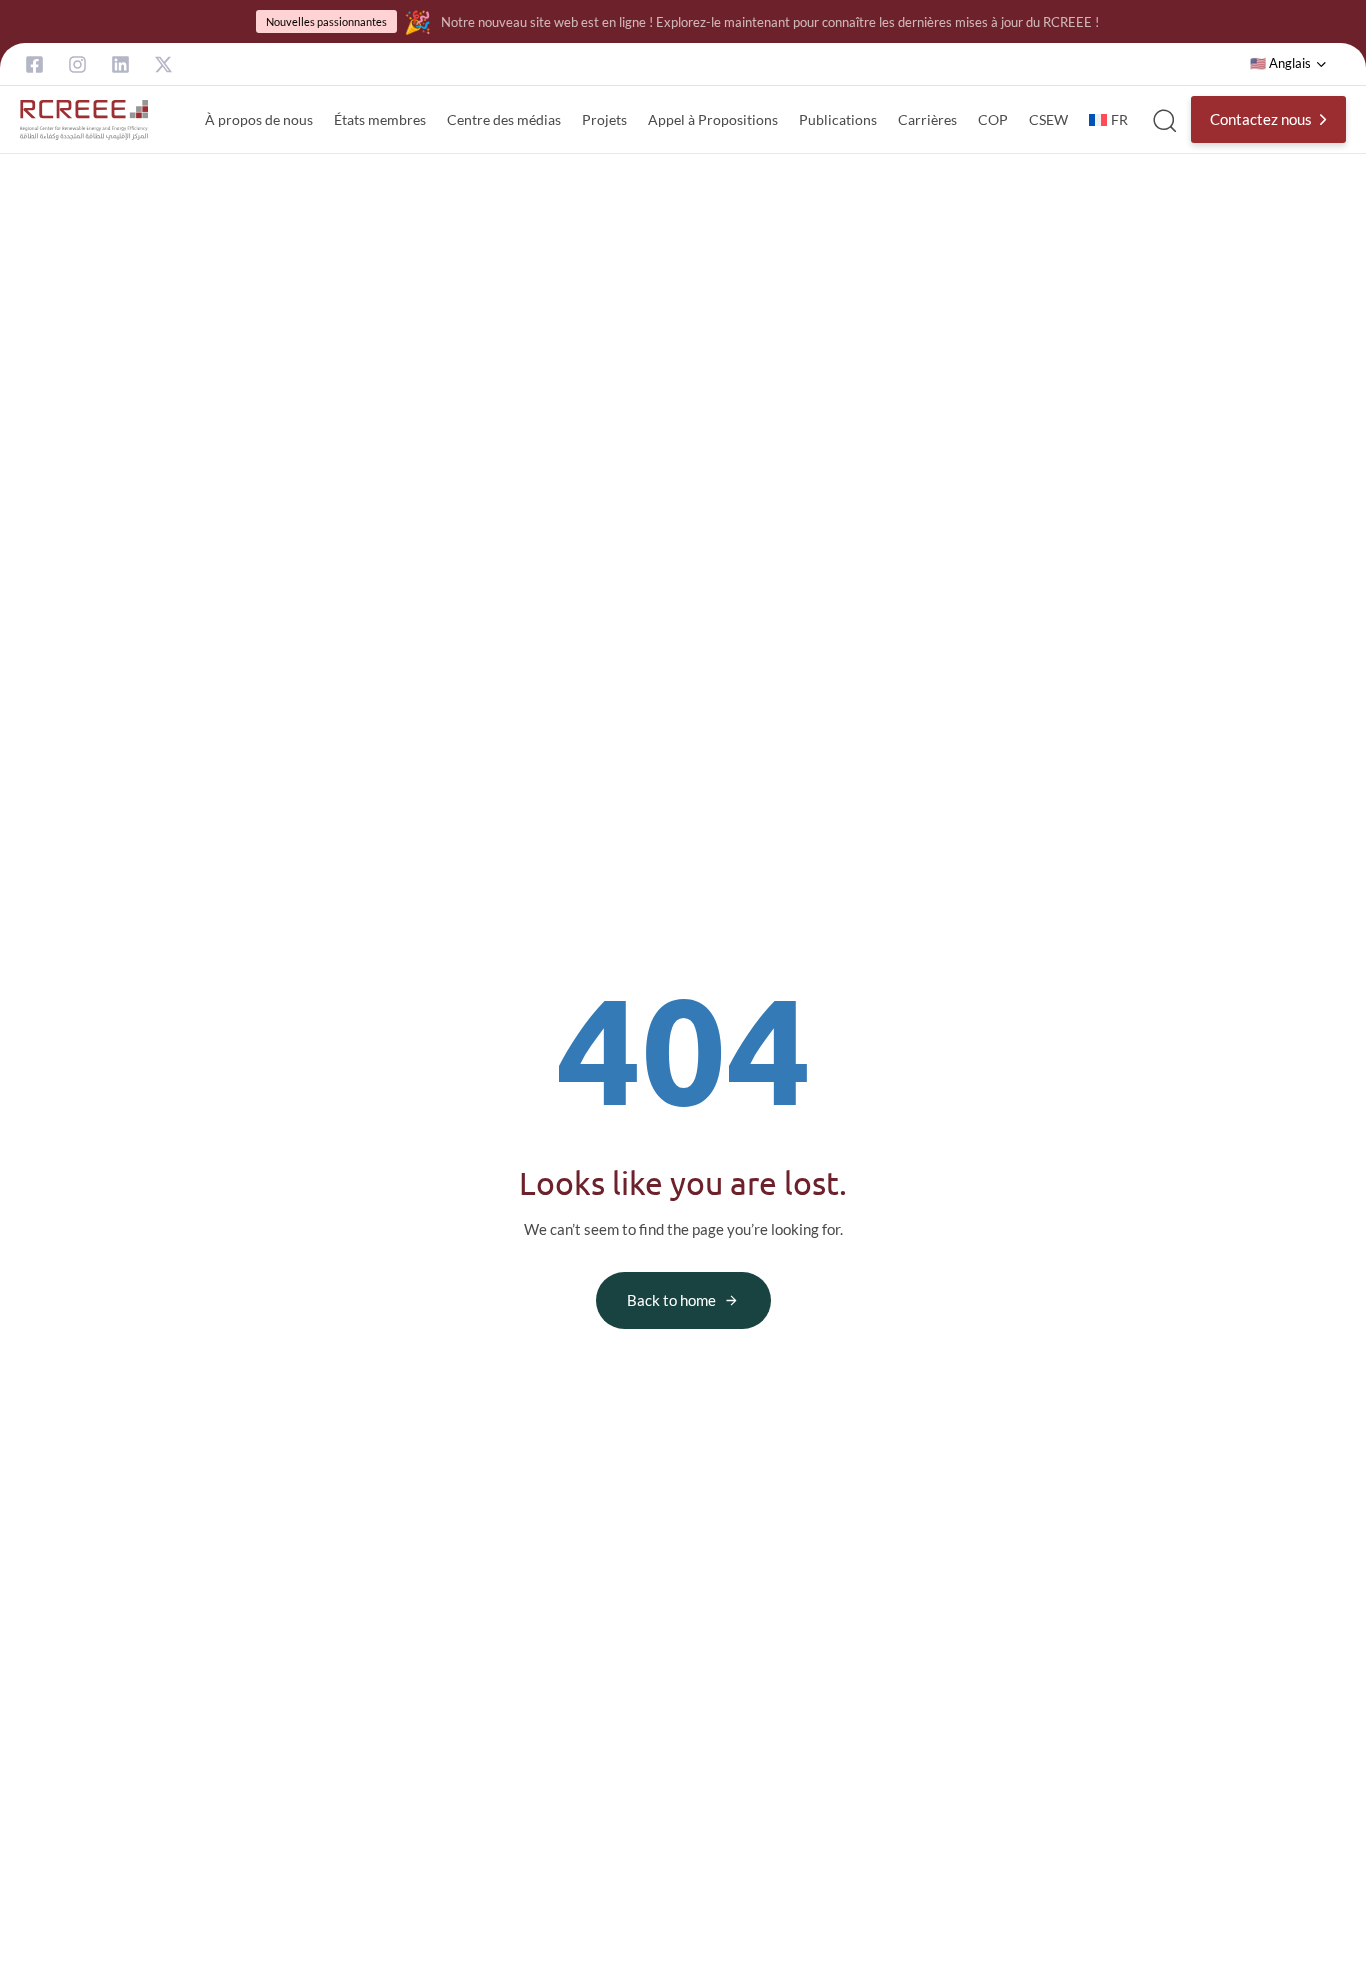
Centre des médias (504, 119)
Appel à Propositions (713, 119)
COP (993, 119)
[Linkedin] (120, 64)
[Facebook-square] (34, 64)
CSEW (1048, 119)
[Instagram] (77, 64)
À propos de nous (259, 119)
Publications (838, 119)
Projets (604, 119)
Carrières (927, 119)
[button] (1288, 64)
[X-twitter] (163, 64)
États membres (380, 119)
